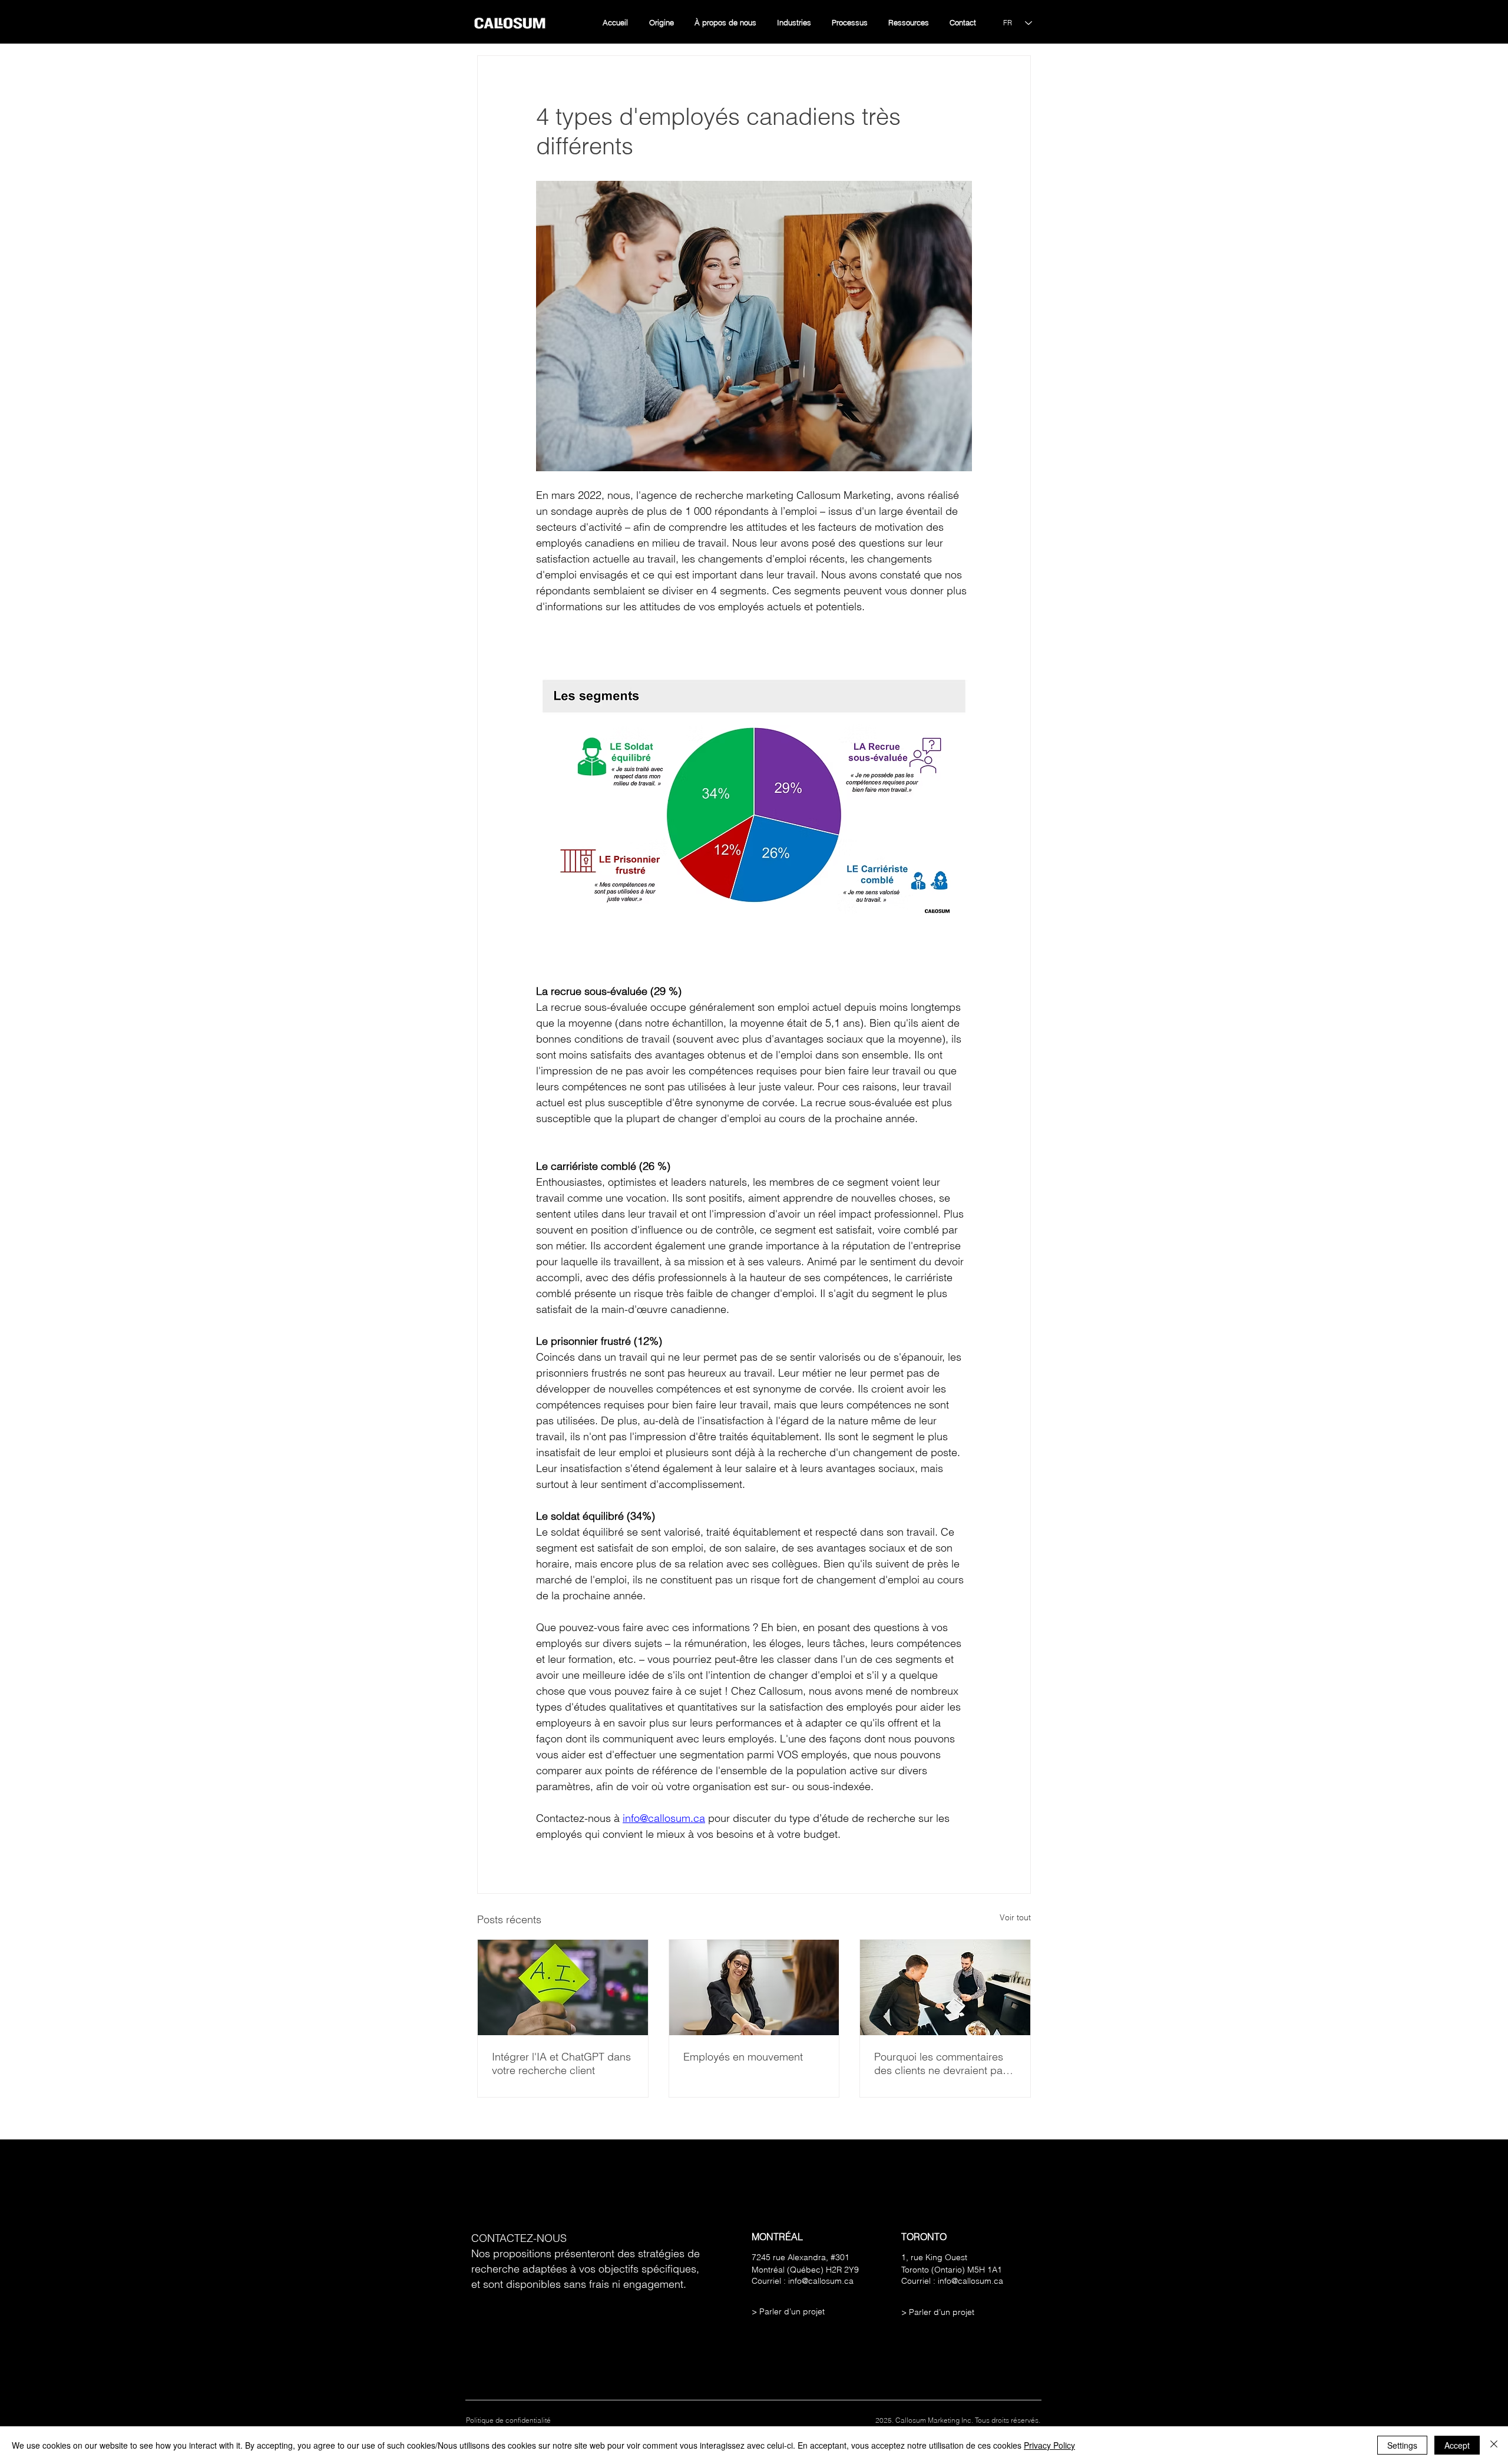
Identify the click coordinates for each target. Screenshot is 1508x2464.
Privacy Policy (1049, 2445)
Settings (1402, 2445)
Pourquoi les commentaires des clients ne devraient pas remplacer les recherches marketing (941, 2063)
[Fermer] (1494, 2445)
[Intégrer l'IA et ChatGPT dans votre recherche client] (563, 1987)
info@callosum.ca (821, 2281)
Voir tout (1015, 1917)
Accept (1457, 2445)
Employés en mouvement (743, 2057)
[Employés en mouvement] (754, 1987)
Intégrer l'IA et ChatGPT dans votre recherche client (561, 2063)
